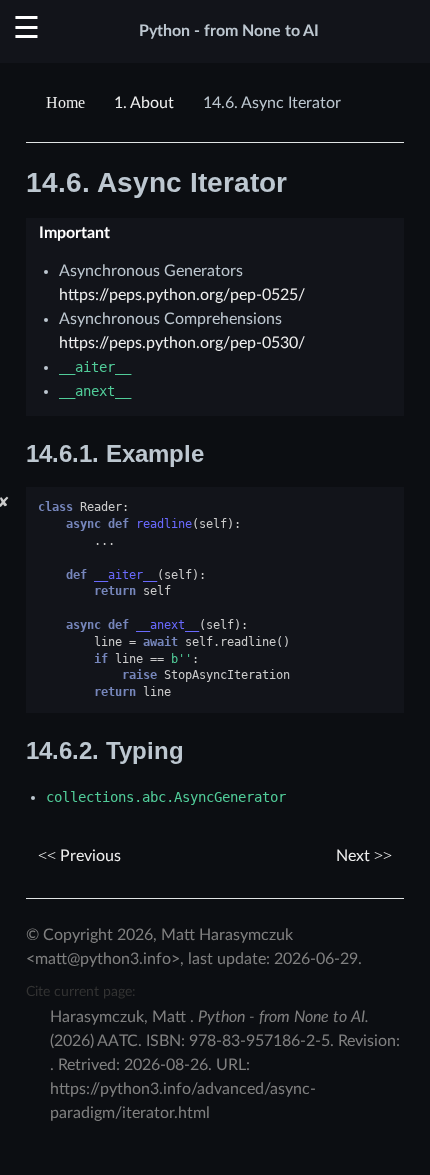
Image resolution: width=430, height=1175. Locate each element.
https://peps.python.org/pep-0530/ (182, 343)
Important (74, 233)
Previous (88, 856)
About (144, 103)
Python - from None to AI (229, 31)
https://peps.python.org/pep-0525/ (182, 295)
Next (355, 856)
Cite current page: (81, 991)
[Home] (68, 103)
